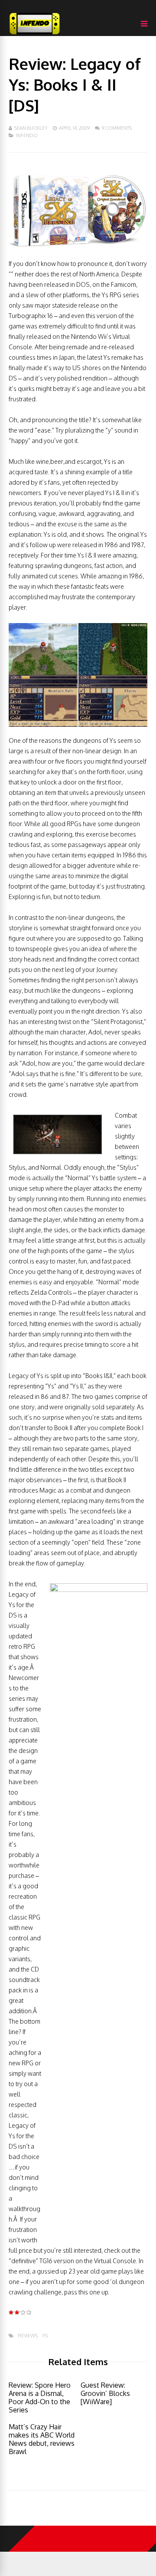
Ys (45, 2336)
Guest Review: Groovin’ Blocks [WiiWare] (105, 2393)
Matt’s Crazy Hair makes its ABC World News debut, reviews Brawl (42, 2439)
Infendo (27, 135)
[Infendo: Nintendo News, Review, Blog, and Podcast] (35, 34)
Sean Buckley (31, 128)
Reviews (28, 2336)
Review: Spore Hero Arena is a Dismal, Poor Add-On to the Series (40, 2397)
